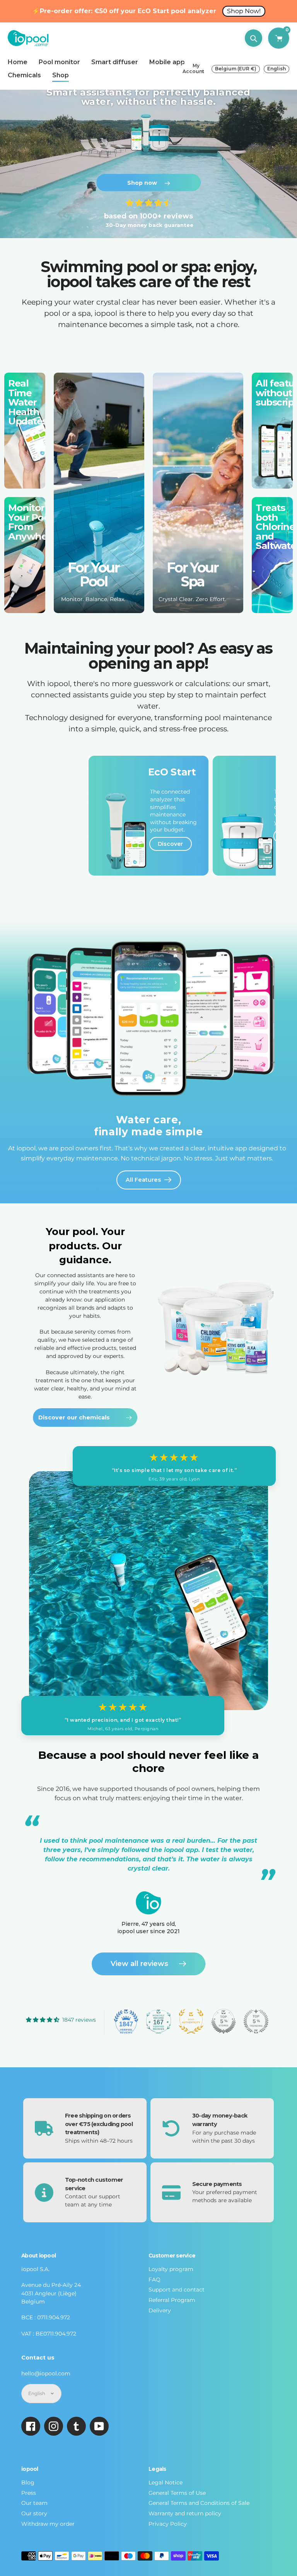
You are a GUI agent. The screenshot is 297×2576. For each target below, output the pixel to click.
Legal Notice (166, 2482)
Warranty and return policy (185, 2513)
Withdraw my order (48, 2524)
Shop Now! (244, 11)
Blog (28, 2482)
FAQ (154, 2280)
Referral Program (172, 2300)
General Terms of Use (177, 2493)
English (277, 69)
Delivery (160, 2310)
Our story (34, 2513)
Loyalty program (171, 2269)
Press (29, 2493)
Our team (34, 2503)
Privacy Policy (168, 2524)
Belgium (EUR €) (236, 69)
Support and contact (177, 2290)
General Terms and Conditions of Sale (199, 2503)
